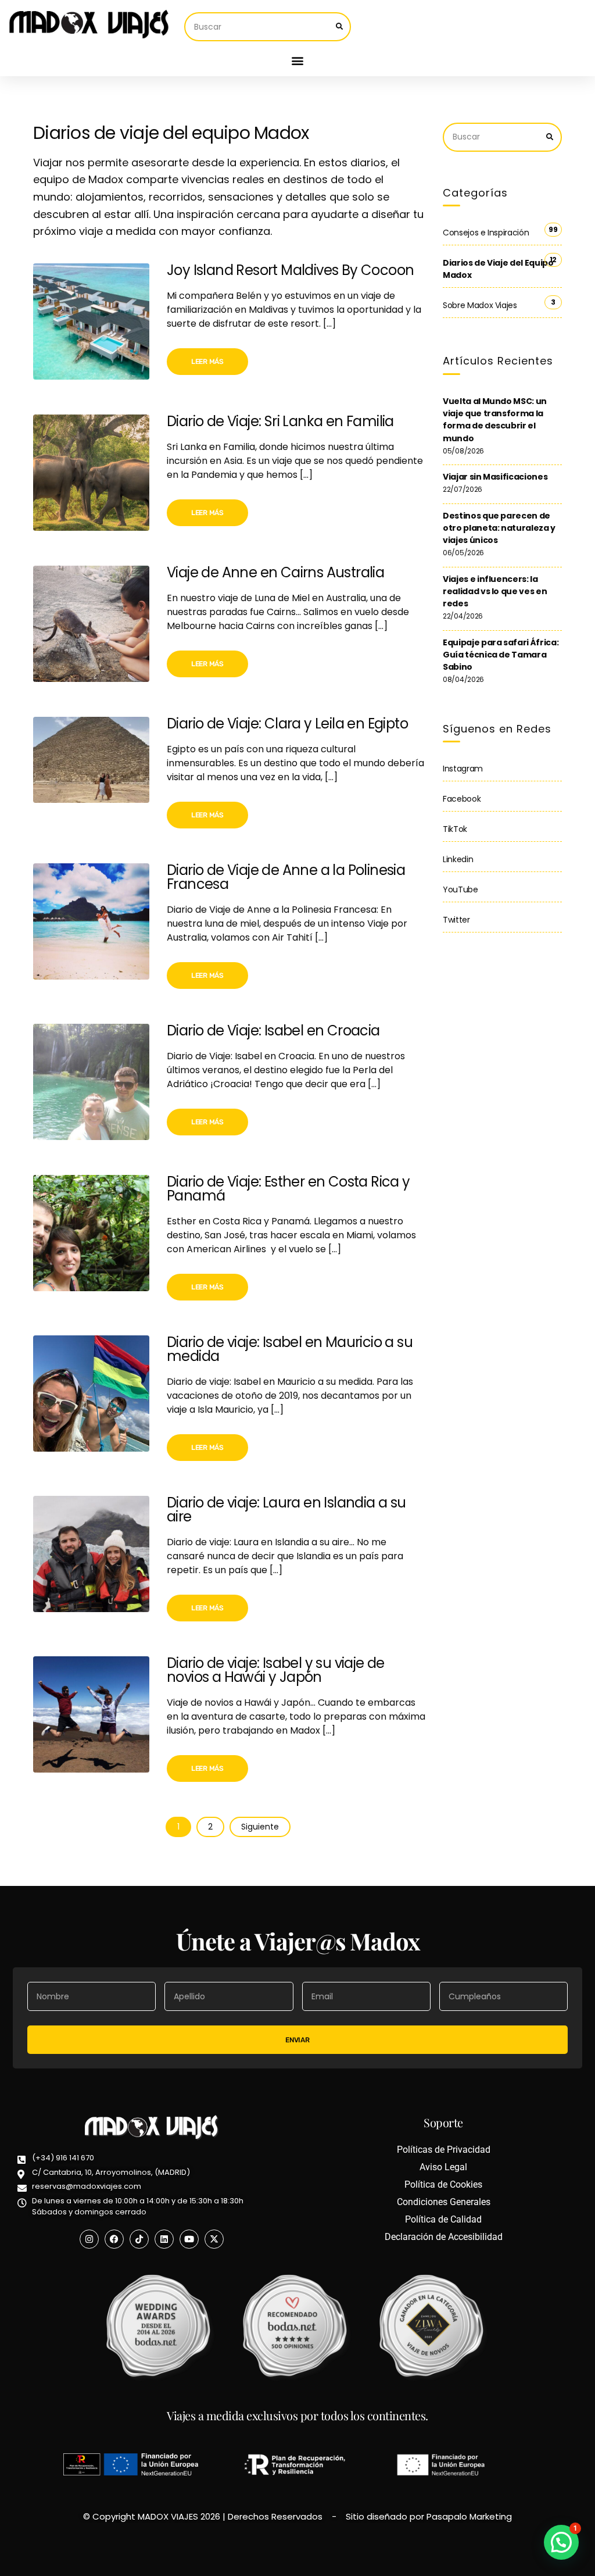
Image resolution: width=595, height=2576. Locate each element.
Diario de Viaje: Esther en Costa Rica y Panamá (288, 1189)
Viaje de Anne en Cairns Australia (275, 572)
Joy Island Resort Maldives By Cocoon (290, 270)
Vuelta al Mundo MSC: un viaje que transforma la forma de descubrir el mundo (495, 420)
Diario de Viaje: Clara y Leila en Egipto (287, 724)
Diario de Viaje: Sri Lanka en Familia (280, 421)
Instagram (463, 769)
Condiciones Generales (444, 2202)
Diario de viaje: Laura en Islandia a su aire (286, 1509)
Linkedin (458, 859)
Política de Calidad (443, 2219)
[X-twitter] (214, 2239)
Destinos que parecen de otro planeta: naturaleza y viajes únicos (499, 528)
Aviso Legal (443, 2167)
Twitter (456, 920)
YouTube (460, 889)
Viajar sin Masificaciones (495, 477)
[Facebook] (114, 2239)
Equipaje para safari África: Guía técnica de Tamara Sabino (501, 655)
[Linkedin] (164, 2239)
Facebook (462, 799)
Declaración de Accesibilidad (444, 2237)
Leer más (207, 362)
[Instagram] (89, 2239)
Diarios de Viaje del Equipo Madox (498, 269)
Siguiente (260, 1827)
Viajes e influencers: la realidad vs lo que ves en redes (495, 592)
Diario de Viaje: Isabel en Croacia (273, 1030)
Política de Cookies (443, 2184)
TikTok (455, 829)
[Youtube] (189, 2239)
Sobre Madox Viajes (480, 305)
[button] (298, 61)
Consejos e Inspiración (486, 233)
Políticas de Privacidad (444, 2150)
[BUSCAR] (339, 27)
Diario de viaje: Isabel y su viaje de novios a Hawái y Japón (276, 1670)
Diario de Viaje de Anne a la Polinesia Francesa (286, 877)
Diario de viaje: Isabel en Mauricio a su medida (290, 1349)
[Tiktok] (139, 2239)
